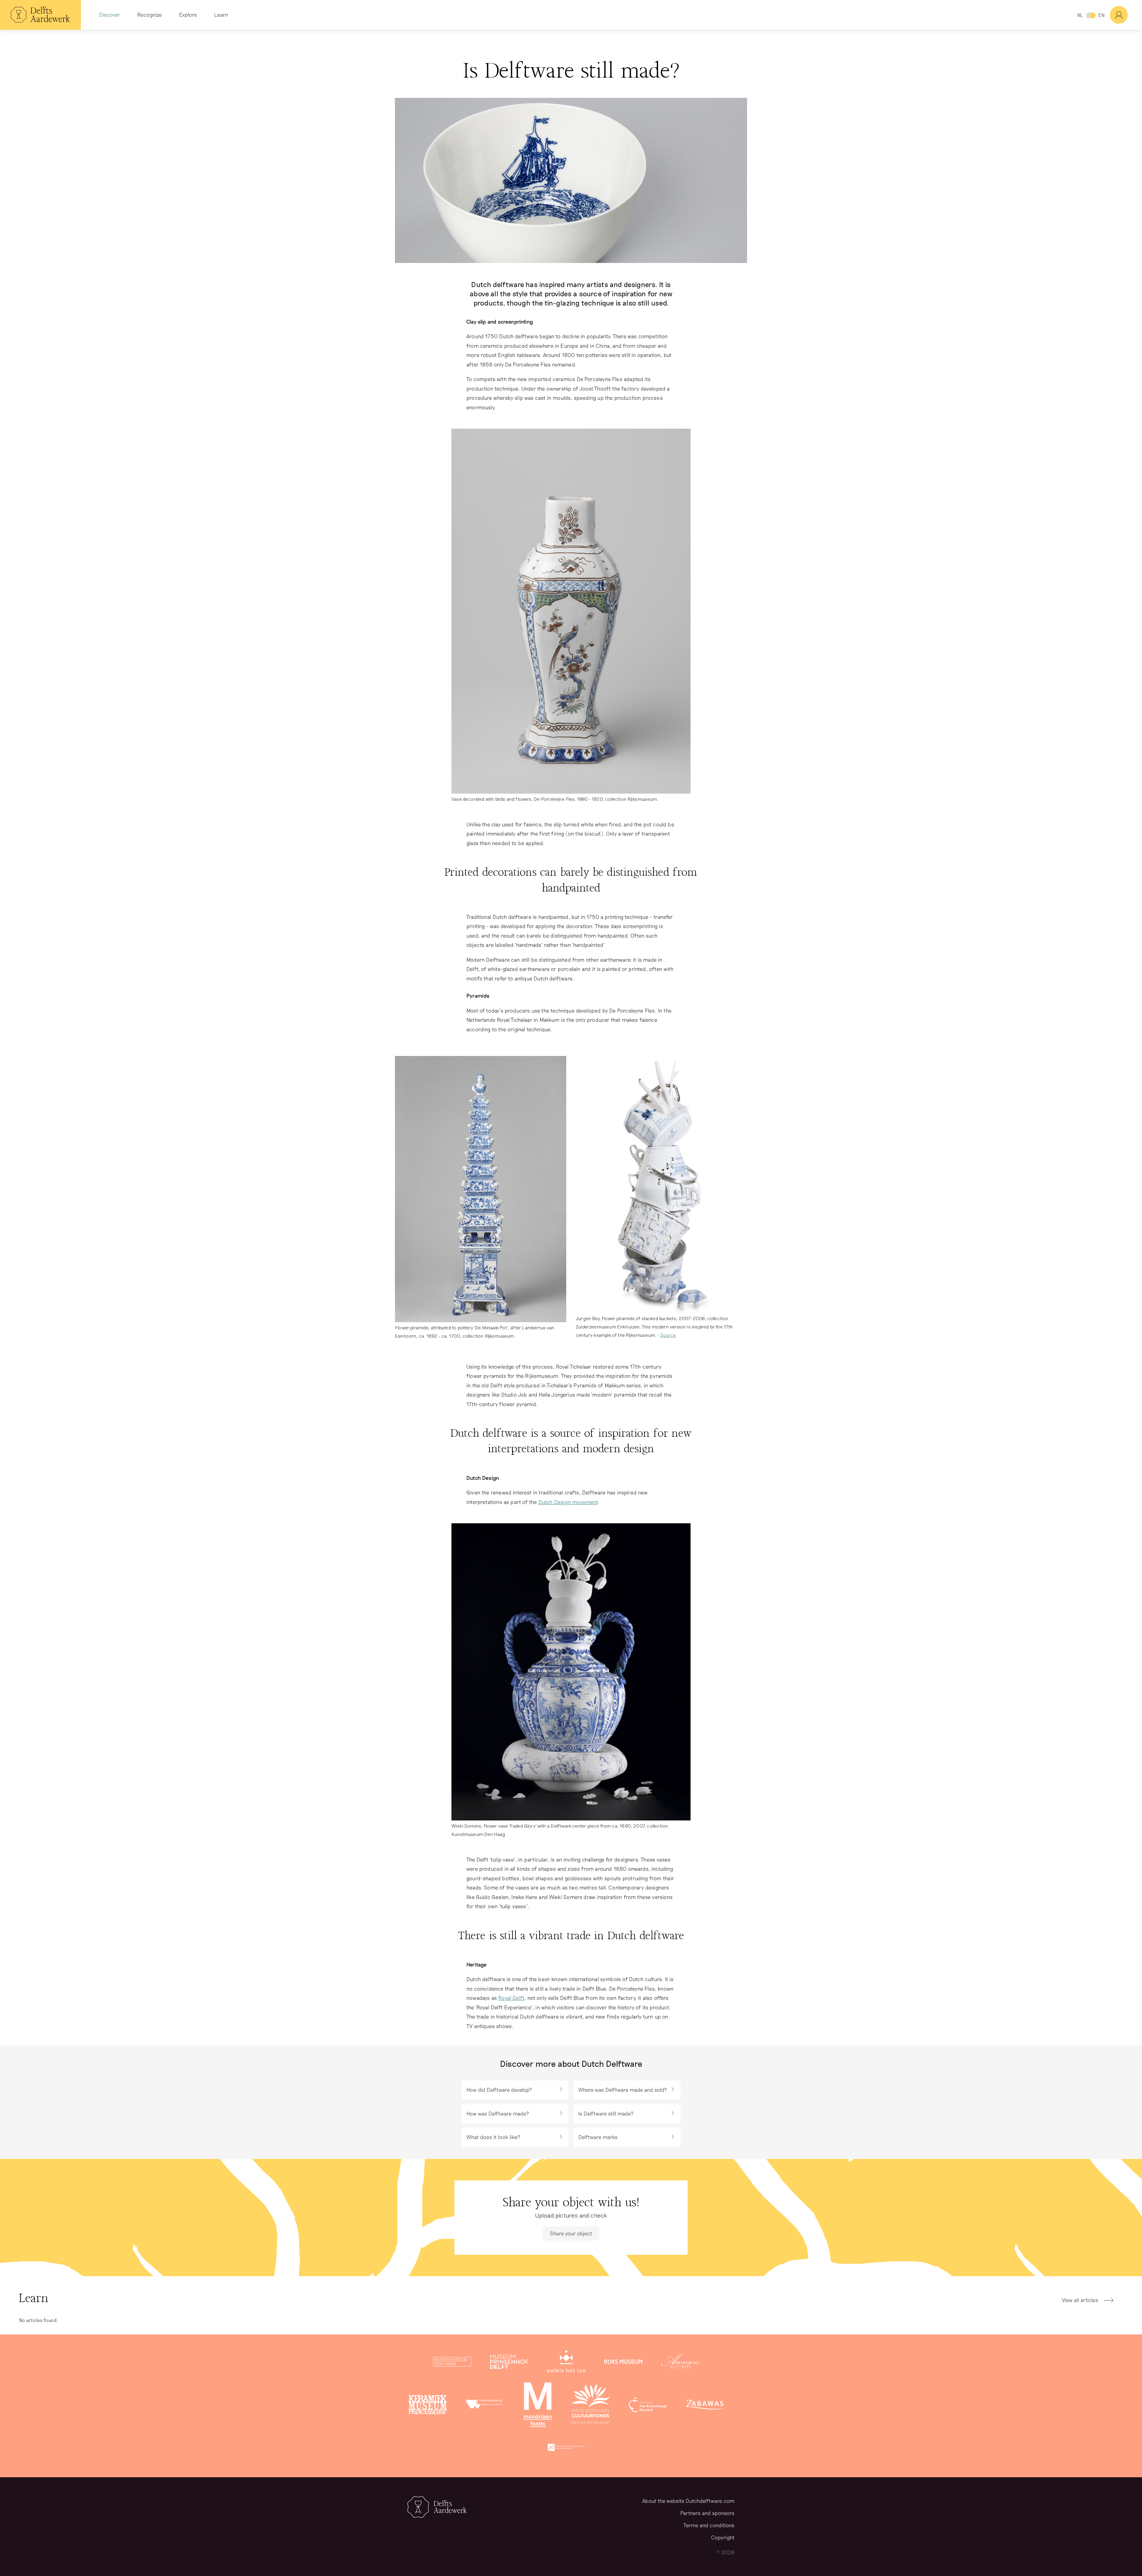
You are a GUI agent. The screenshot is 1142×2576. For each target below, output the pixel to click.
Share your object (571, 2233)
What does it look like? (493, 2137)
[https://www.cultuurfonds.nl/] (591, 2406)
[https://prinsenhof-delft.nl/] (509, 2363)
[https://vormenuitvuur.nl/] (566, 2449)
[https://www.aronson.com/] (680, 2363)
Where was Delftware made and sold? (623, 2090)
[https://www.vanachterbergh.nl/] (648, 2406)
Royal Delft (511, 1998)
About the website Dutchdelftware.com (688, 2501)
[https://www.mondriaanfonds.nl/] (538, 2406)
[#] (1126, 15)
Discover (110, 15)
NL (1080, 15)
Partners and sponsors (707, 2513)
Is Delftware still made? (606, 2113)
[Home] (40, 15)
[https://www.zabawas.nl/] (705, 2406)
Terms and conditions (709, 2525)
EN (1101, 15)
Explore (188, 15)
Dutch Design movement (568, 1502)
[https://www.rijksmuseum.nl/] (623, 2363)
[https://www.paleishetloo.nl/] (566, 2363)
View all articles (1080, 2300)
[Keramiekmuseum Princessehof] (428, 2406)
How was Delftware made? (498, 2113)
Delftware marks (598, 2137)
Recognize (149, 15)
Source (668, 1335)
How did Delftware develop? (499, 2090)
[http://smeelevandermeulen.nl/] (485, 2406)
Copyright (723, 2537)
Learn (221, 15)
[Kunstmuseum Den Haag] (452, 2363)
